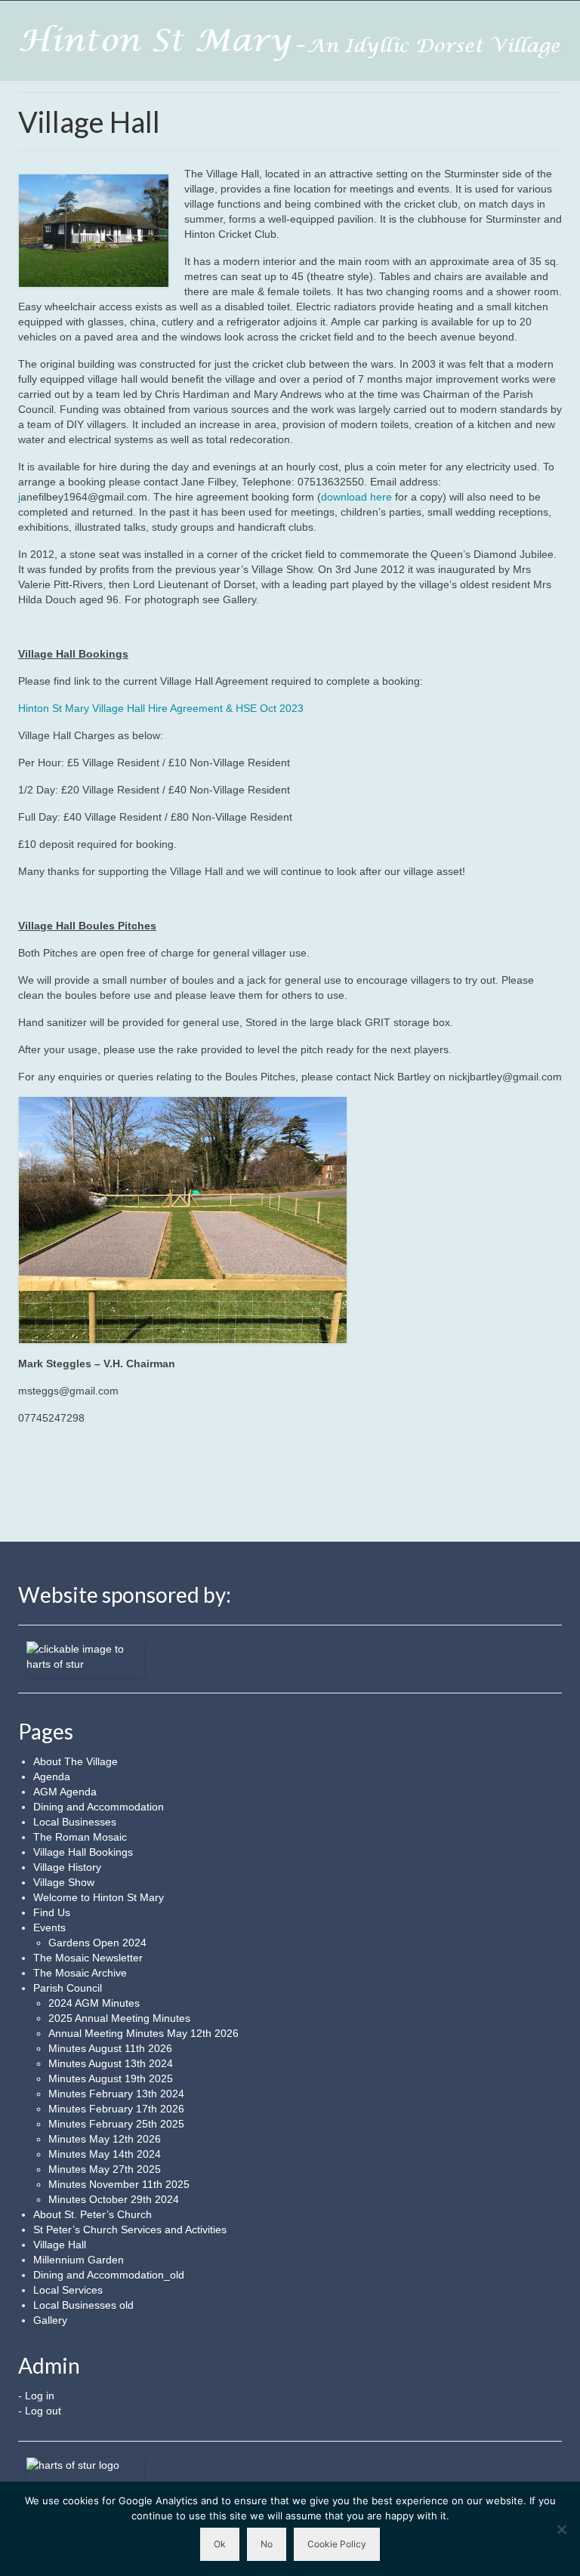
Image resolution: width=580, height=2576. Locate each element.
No (267, 2544)
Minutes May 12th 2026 (105, 2139)
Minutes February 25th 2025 (116, 2124)
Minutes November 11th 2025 (119, 2184)
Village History (67, 1867)
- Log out (40, 2411)
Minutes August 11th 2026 (110, 2048)
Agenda (52, 1776)
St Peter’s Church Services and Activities (130, 2229)
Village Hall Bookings (83, 1852)
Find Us (52, 1912)
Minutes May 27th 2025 (105, 2169)
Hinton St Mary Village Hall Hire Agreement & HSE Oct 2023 (161, 708)
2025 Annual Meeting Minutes (119, 2018)
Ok (220, 2544)
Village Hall (60, 2245)
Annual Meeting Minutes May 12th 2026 (143, 2033)
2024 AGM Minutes (94, 2003)
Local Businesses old (83, 2305)
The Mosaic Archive (80, 1973)
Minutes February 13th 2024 (116, 2094)
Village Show (64, 1882)
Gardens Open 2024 (97, 1943)
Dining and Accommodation (99, 1807)
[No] (561, 2529)
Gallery (50, 2320)
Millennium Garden (79, 2260)
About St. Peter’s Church (93, 2214)
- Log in (36, 2396)
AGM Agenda (65, 1792)
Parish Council (68, 1988)
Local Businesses (75, 1822)
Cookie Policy (337, 2544)
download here (356, 497)
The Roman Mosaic (80, 1837)
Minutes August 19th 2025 (111, 2078)
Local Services (68, 2290)
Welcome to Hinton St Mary (99, 1897)
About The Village (76, 1761)
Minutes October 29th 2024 (114, 2199)
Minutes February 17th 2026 (116, 2109)
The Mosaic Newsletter (88, 1958)
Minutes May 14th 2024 (105, 2154)
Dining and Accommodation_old (109, 2275)
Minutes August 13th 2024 (111, 2063)
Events (49, 1927)
